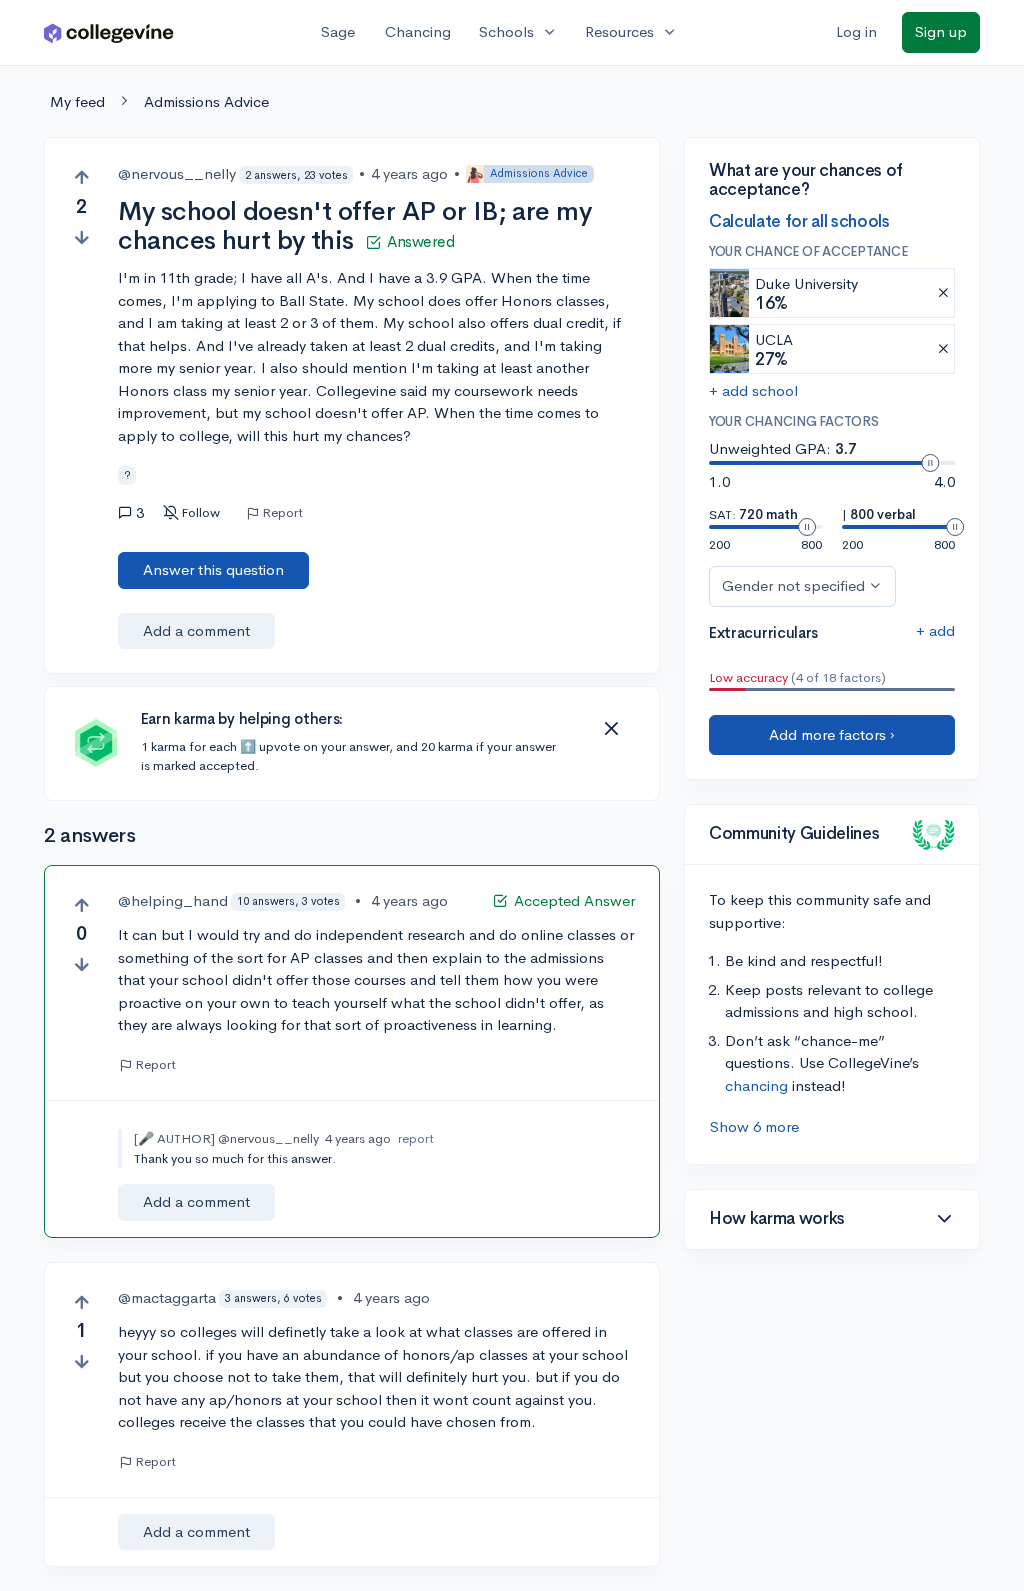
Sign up (941, 31)
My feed (77, 101)
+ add (935, 630)
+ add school (753, 390)
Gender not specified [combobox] (793, 585)
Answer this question (213, 569)
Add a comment (196, 630)
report (416, 1138)
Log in (856, 31)
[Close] (611, 729)
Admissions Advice (206, 101)
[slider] (930, 463)
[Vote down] (81, 237)
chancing (756, 1085)
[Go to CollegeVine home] (109, 32)
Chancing (418, 31)
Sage (338, 31)
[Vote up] (81, 177)
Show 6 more (754, 1126)
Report (282, 513)
